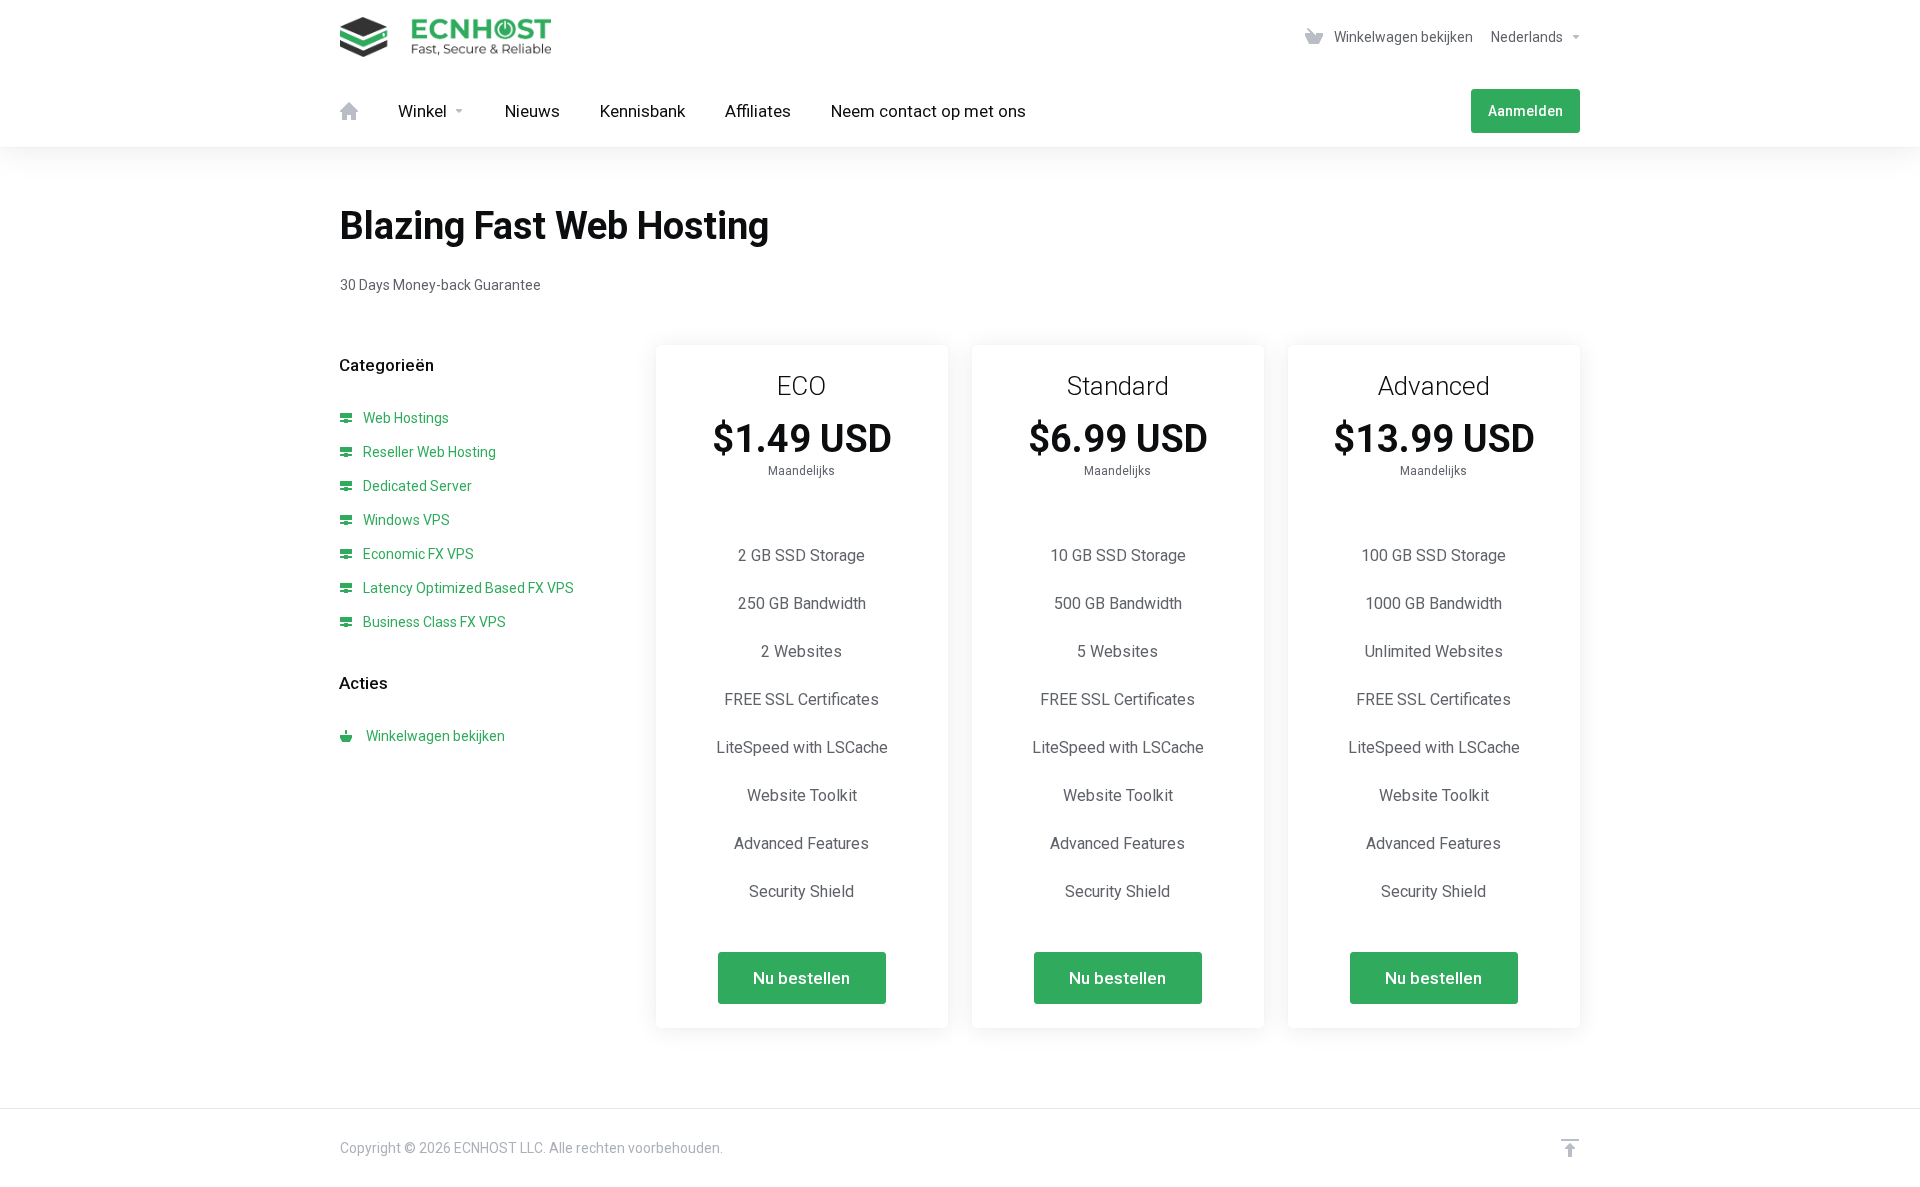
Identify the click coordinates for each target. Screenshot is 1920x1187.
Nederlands (1528, 37)
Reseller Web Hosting (428, 452)
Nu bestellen (801, 978)
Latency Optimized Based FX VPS (467, 588)
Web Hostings (404, 418)
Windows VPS (405, 520)
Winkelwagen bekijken (432, 736)
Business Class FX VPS (433, 622)
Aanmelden (1525, 111)
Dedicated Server (416, 486)
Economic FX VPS (417, 554)
